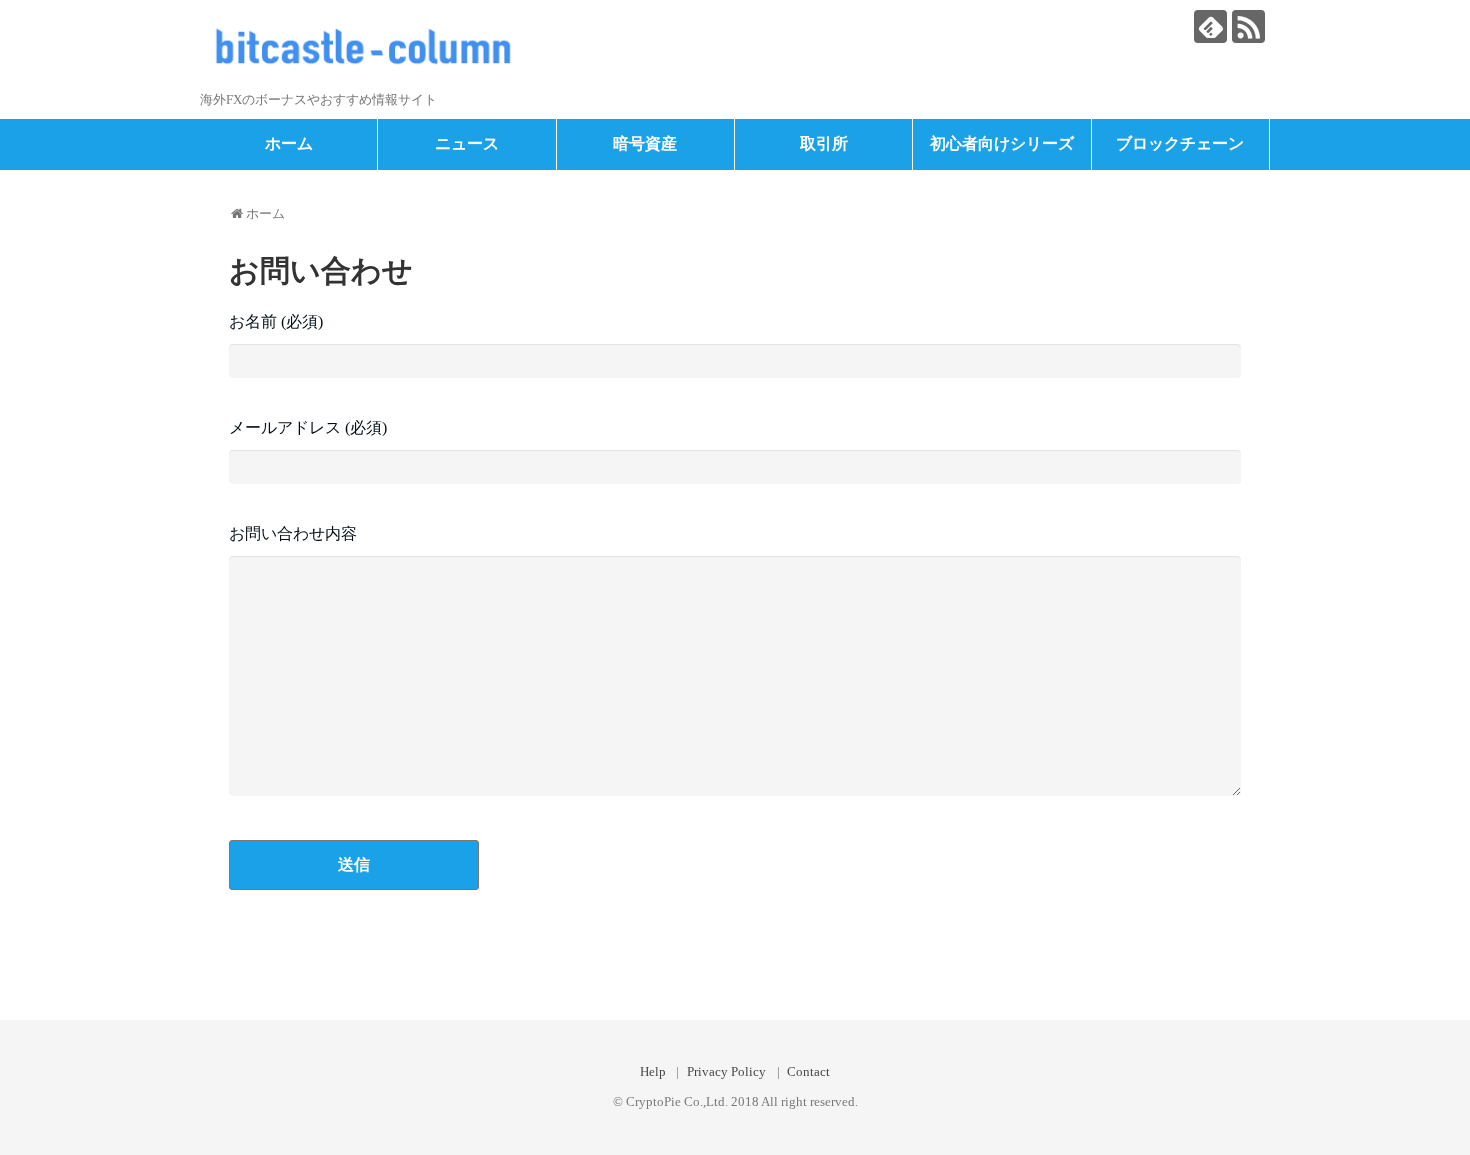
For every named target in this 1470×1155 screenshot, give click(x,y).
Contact (808, 1072)
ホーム (289, 143)
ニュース (467, 143)
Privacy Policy (726, 1072)
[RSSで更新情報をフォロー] (1248, 26)
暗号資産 (645, 143)
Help (653, 1072)
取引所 (824, 143)
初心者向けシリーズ (1002, 143)
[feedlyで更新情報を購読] (1210, 26)
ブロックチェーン (1180, 143)
